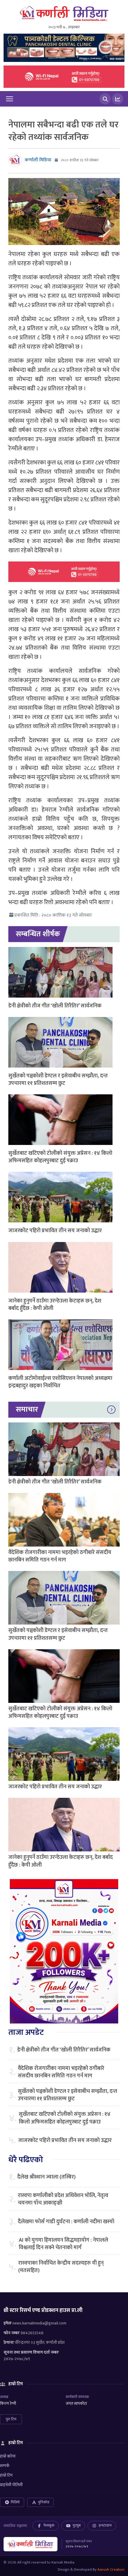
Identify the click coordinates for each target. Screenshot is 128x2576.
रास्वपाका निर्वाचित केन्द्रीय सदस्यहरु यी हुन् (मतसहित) (61, 2267)
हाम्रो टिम (6, 2475)
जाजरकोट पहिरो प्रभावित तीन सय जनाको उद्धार (55, 1231)
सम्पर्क (5, 2466)
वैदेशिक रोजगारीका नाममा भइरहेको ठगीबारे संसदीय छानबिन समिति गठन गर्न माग (60, 1556)
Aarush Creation (111, 2569)
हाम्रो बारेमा (8, 2456)
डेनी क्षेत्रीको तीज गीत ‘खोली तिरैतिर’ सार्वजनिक (55, 1006)
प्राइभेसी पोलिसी (11, 2485)
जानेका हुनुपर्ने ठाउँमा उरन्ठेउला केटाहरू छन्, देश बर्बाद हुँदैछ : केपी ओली (55, 1305)
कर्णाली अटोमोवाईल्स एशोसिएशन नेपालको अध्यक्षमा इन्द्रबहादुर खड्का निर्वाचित (60, 1382)
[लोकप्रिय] (118, 99)
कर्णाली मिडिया (38, 160)
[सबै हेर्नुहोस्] (111, 1410)
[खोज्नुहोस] (105, 99)
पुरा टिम (11, 2419)
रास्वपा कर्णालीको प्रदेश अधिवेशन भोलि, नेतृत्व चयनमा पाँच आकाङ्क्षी (63, 2199)
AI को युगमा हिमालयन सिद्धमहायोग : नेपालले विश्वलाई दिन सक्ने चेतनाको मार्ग (63, 2244)
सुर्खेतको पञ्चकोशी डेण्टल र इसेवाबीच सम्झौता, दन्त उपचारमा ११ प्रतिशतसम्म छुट (58, 1080)
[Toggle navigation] (10, 99)
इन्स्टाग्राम (105, 2525)
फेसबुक (49, 2525)
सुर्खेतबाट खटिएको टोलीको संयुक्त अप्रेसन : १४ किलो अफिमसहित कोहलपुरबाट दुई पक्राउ (60, 1157)
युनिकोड (44, 2502)
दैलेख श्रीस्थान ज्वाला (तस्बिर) (46, 2177)
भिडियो (15, 2502)
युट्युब (77, 2525)
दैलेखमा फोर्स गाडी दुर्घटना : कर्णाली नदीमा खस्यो (66, 2222)
